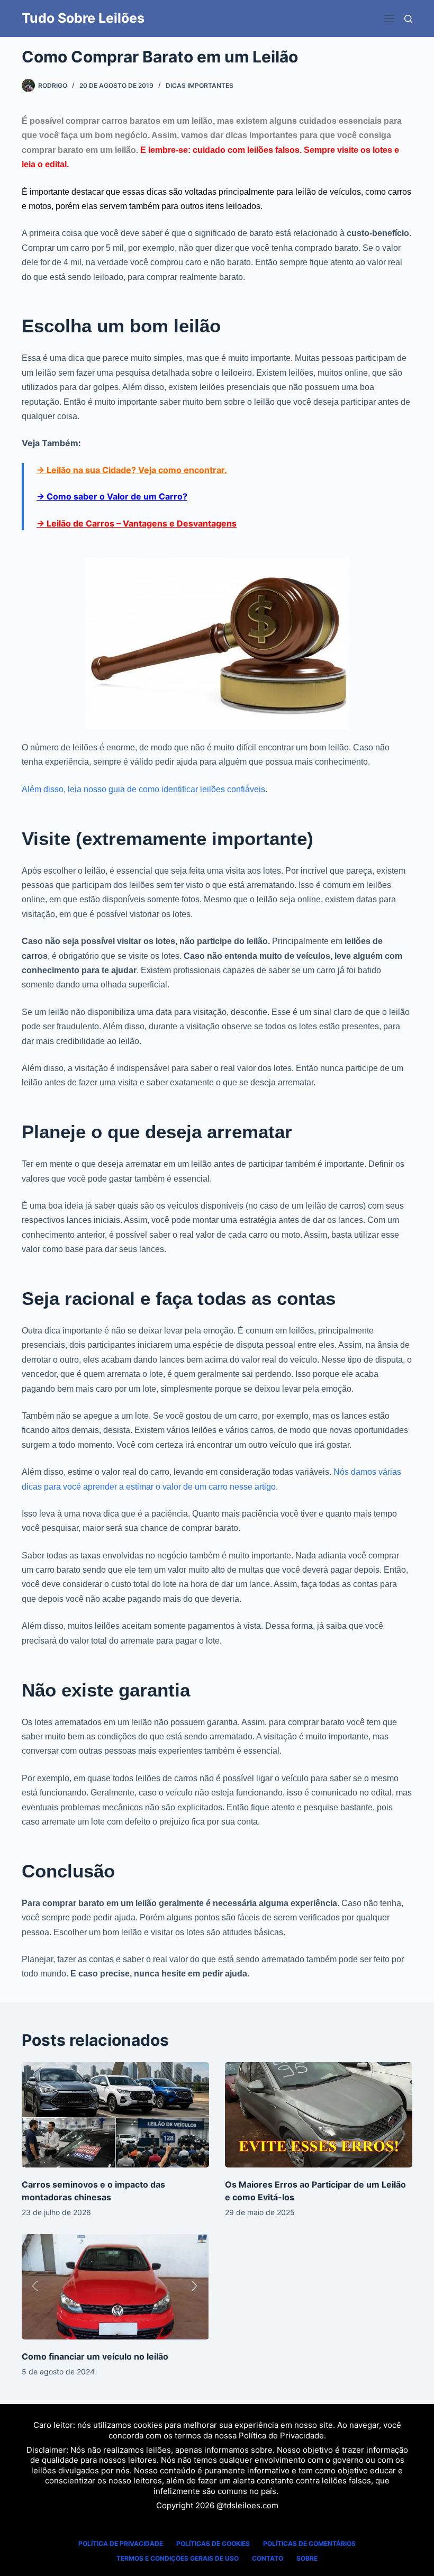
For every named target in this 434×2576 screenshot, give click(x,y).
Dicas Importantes (200, 85)
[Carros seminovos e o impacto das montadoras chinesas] (115, 2115)
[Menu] (389, 19)
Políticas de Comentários (309, 2543)
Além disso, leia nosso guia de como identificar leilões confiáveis (143, 789)
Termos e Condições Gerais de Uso (178, 2558)
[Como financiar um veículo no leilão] (115, 2287)
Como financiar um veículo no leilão (95, 2356)
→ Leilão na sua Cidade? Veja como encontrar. (132, 470)
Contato (268, 2558)
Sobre (307, 2558)
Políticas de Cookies (213, 2543)
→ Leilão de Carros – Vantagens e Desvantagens (137, 523)
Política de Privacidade (281, 2436)
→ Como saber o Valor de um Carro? (112, 496)
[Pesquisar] (408, 19)
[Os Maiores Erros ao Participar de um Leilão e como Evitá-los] (319, 2115)
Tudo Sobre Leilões (83, 18)
